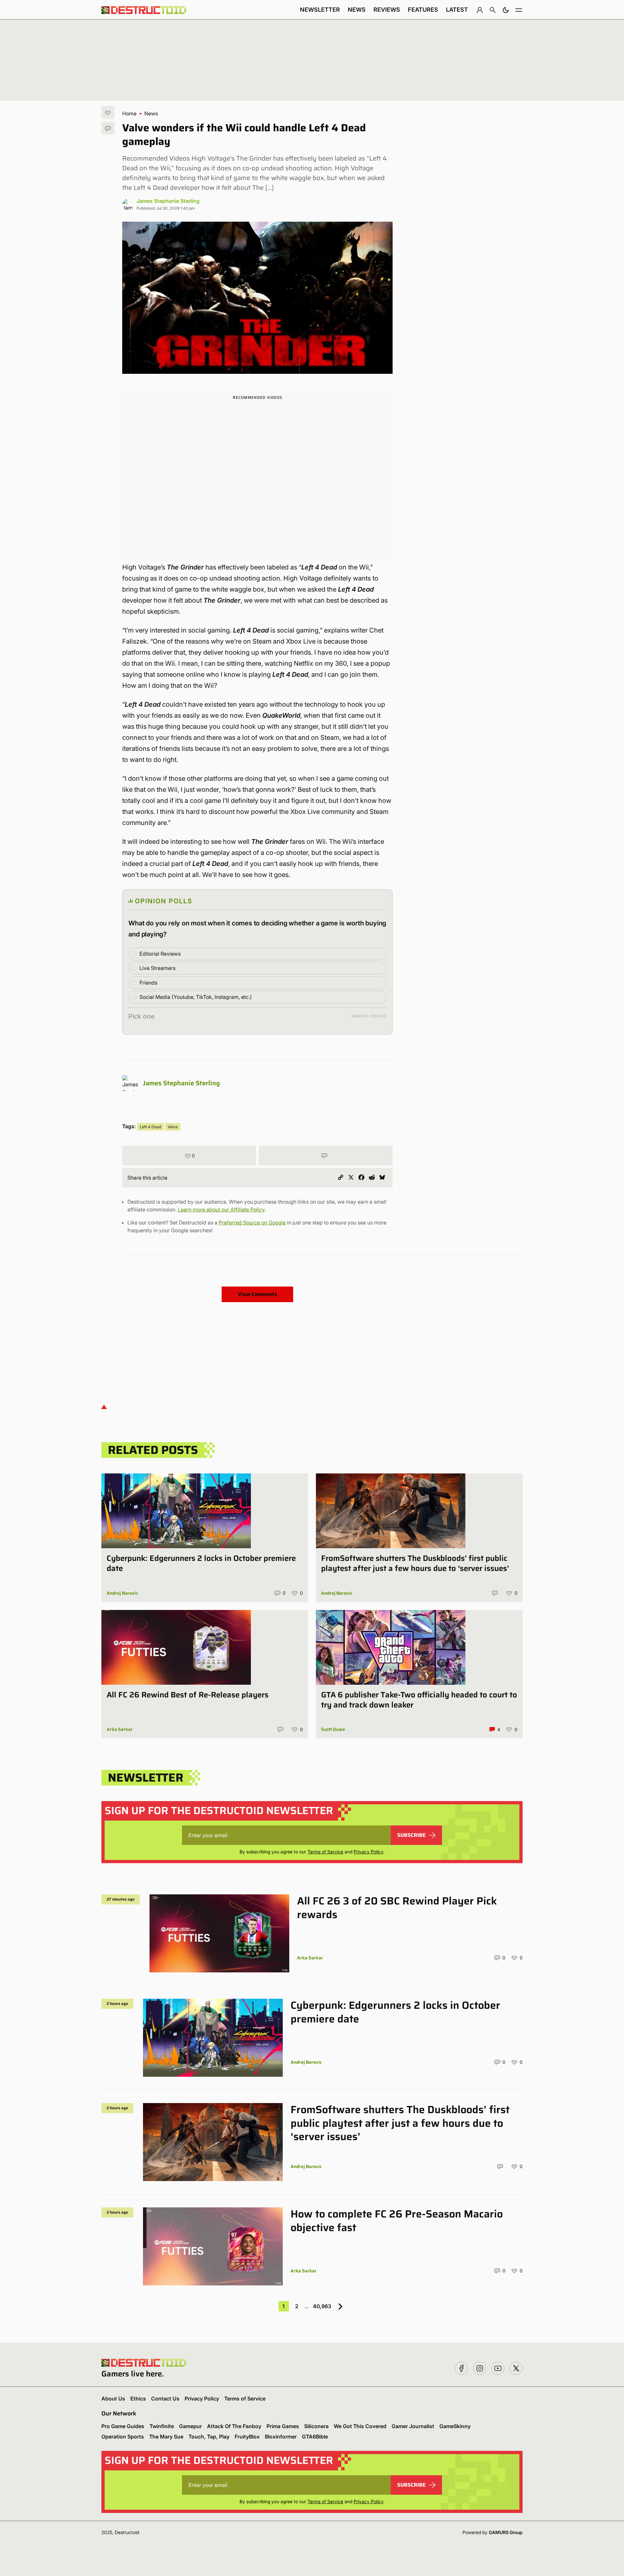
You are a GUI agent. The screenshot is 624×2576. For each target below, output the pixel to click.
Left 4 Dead (150, 1127)
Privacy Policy (368, 1852)
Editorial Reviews (160, 954)
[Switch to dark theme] (506, 10)
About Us (113, 2399)
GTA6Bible (315, 2437)
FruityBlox (247, 2437)
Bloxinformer (281, 2437)
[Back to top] (104, 1407)
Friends (148, 983)
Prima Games (283, 2426)
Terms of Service (325, 1852)
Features (423, 10)
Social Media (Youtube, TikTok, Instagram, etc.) (196, 997)
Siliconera (316, 2426)
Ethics (138, 2399)
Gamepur (190, 2426)
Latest (457, 10)
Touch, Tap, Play (209, 2437)
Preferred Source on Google (252, 1223)
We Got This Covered (360, 2426)
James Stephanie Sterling (168, 201)
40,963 (322, 2306)
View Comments (258, 1294)
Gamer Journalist (413, 2426)
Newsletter (320, 10)
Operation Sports (123, 2437)
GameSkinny (455, 2426)
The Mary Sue (166, 2437)
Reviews (387, 10)
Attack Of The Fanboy (234, 2426)
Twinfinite (162, 2426)
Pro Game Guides (123, 2426)
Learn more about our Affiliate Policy (221, 1210)
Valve (173, 1127)
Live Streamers (157, 968)
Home (129, 113)
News (357, 10)
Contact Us (165, 2399)
